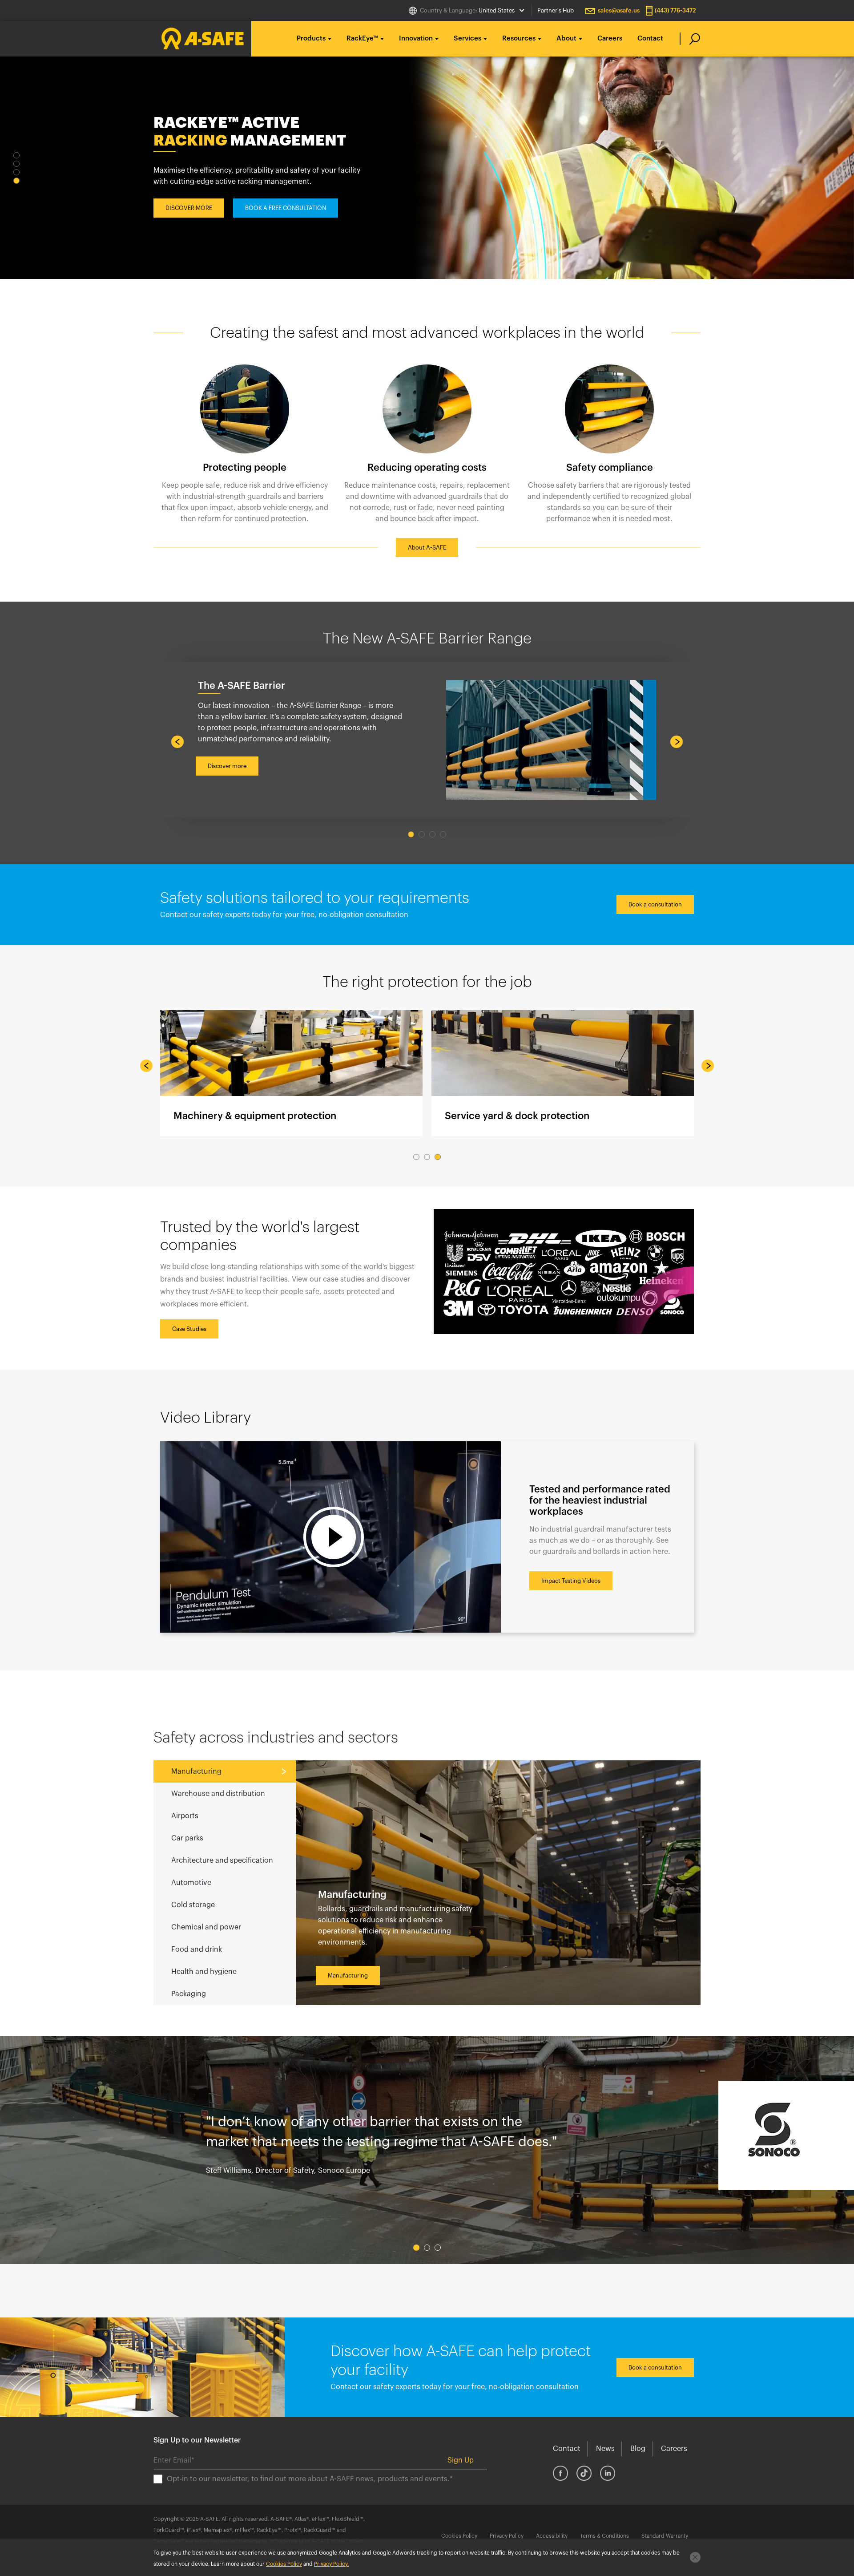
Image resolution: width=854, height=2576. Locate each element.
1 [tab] (16, 155)
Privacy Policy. (331, 2564)
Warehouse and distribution (218, 1794)
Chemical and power (206, 1927)
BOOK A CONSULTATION (278, 199)
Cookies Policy (459, 2536)
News (605, 2449)
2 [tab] (16, 164)
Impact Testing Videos (571, 1581)
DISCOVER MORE (189, 199)
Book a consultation (655, 904)
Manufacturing (196, 1771)
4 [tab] (16, 181)
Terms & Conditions (604, 2536)
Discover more (227, 766)
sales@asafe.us (619, 10)
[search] (690, 39)
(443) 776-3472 (675, 10)
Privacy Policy (507, 2536)
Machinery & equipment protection (291, 1073)
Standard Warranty (665, 2536)
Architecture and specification (222, 1860)
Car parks (187, 1838)
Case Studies (189, 1329)
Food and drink (197, 1949)
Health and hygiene (204, 1972)
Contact (650, 38)
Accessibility (552, 2536)
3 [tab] (16, 172)
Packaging (189, 1994)
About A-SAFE (427, 548)
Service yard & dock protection (563, 1073)
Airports (185, 1816)
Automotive (191, 1883)
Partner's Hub (556, 10)
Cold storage (193, 1905)
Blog (638, 2449)
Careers (610, 38)
